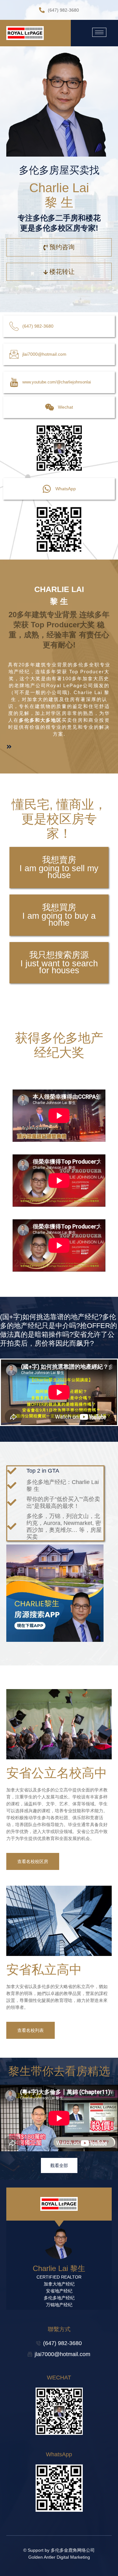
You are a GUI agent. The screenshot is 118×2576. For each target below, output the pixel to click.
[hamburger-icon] (99, 32)
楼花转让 (62, 272)
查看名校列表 (31, 2030)
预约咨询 (62, 247)
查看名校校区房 (33, 1861)
